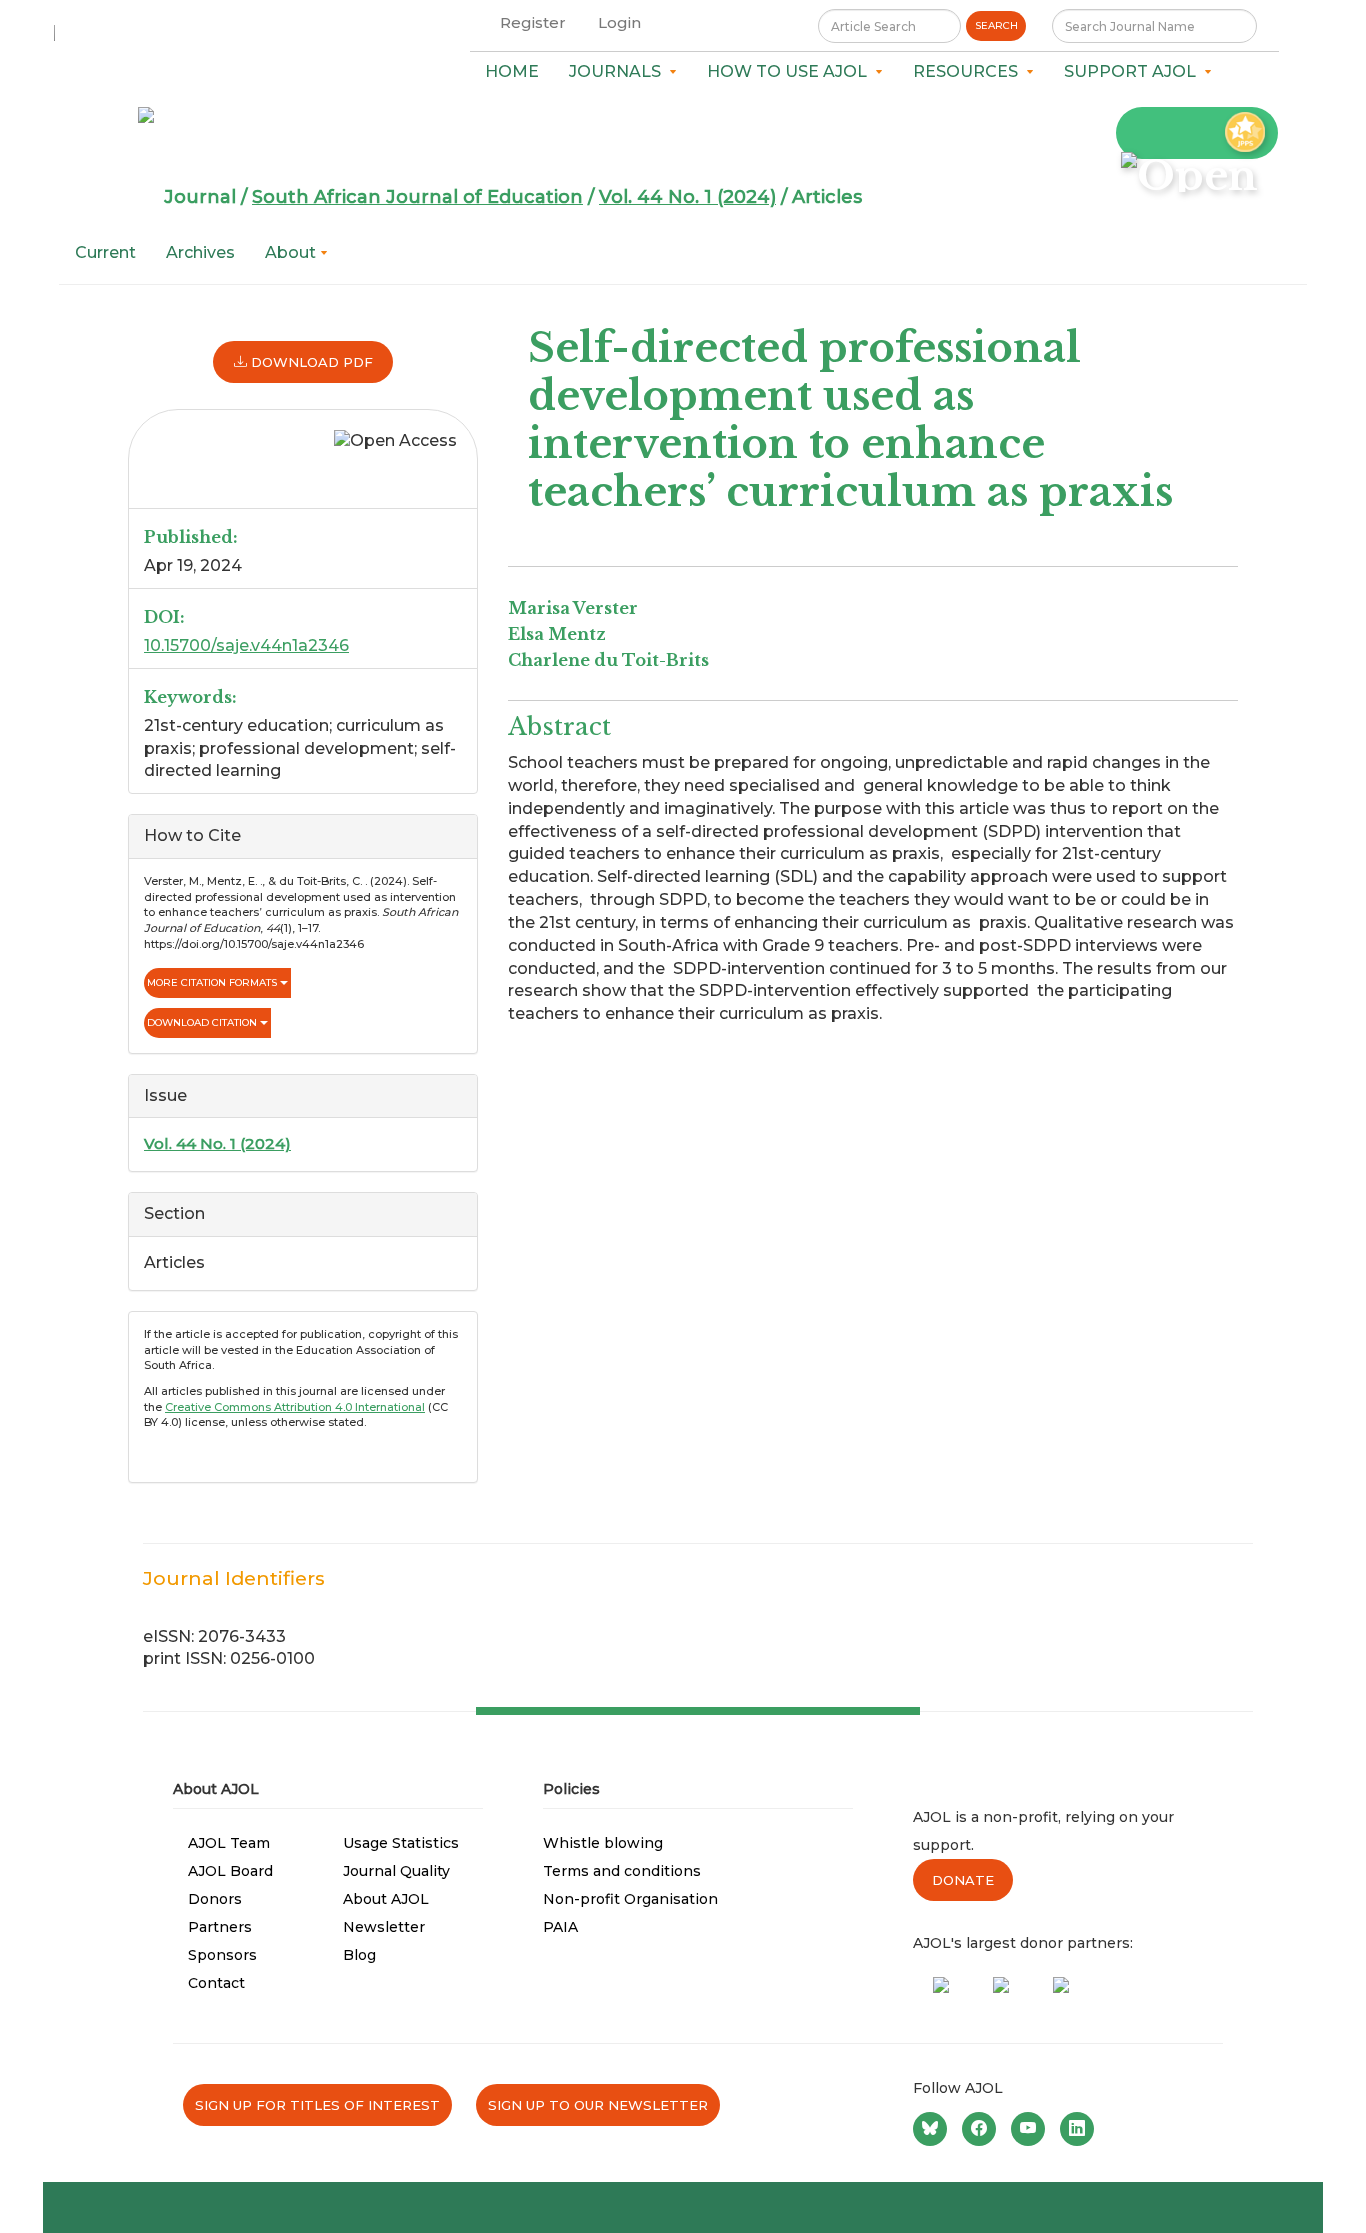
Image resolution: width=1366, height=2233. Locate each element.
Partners (220, 1927)
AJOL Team (229, 1843)
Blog (359, 1955)
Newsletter (384, 1927)
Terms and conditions (622, 1871)
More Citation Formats (213, 982)
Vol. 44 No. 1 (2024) (687, 197)
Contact (216, 1983)
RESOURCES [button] (969, 71)
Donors (215, 1899)
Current (105, 252)
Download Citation (203, 1022)
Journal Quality (396, 1871)
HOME (512, 71)
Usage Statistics (401, 1843)
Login (619, 22)
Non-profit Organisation (630, 1899)
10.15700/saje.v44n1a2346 (246, 645)
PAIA (560, 1927)
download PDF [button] (310, 362)
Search (996, 25)
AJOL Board (230, 1871)
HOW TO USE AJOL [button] (791, 71)
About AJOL (386, 1899)
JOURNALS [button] (619, 71)
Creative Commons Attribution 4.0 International (295, 1407)
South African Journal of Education (417, 197)
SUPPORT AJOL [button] (1134, 71)
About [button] (292, 252)
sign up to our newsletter (598, 2105)
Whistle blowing (603, 1843)
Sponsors (222, 1955)
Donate (963, 1880)
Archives (200, 252)
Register (533, 22)
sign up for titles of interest (317, 2105)
